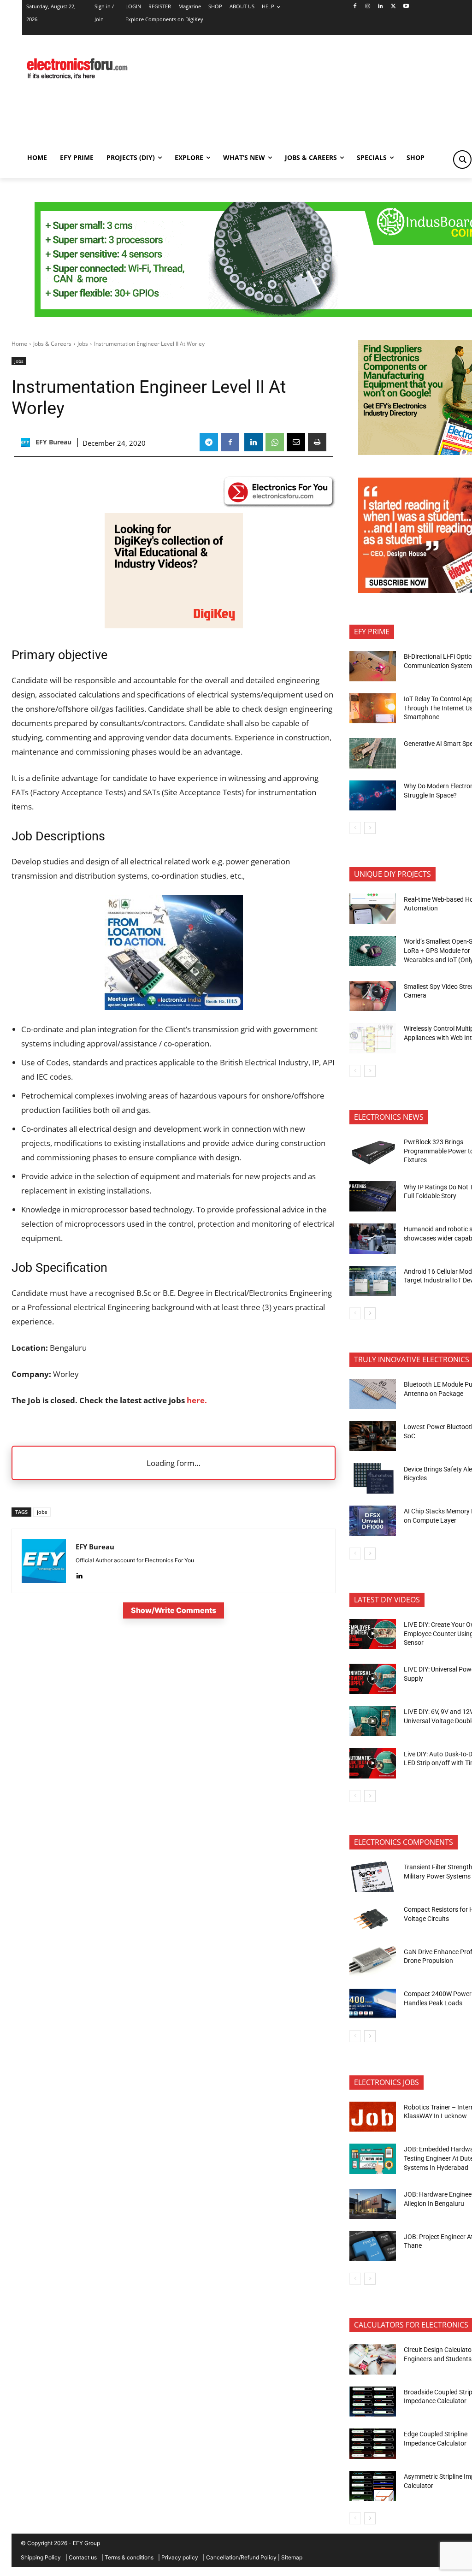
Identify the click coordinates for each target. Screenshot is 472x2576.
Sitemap (292, 2557)
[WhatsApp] (275, 442)
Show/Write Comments (174, 1610)
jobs (42, 1512)
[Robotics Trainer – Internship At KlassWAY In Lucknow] (373, 2117)
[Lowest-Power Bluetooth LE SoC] (373, 1436)
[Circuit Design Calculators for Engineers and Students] (373, 2359)
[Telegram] (209, 442)
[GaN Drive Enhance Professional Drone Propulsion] (373, 1961)
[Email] (296, 442)
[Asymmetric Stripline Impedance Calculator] (373, 2486)
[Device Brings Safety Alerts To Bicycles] (373, 1478)
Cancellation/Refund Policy (241, 2557)
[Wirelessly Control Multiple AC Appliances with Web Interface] (373, 1038)
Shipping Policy (41, 2557)
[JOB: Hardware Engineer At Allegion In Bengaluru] (373, 2204)
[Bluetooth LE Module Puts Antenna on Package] (373, 1394)
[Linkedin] (381, 7)
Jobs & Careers (52, 344)
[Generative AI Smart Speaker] (373, 753)
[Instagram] (368, 7)
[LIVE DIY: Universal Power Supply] (373, 1679)
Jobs (83, 344)
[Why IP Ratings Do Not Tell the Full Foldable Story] (373, 1196)
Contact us (83, 2557)
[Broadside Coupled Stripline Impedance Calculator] (373, 2402)
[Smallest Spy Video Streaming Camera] (373, 996)
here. (197, 1400)
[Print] (317, 442)
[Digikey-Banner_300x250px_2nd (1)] (174, 625)
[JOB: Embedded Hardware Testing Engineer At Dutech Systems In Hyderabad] (373, 2159)
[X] (393, 7)
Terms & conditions (129, 2557)
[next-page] (370, 828)
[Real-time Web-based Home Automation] (373, 909)
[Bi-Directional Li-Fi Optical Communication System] (373, 666)
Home (19, 344)
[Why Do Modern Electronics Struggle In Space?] (373, 796)
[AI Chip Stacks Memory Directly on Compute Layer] (373, 1521)
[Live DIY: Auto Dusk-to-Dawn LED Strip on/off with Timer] (373, 1763)
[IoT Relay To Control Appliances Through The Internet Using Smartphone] (373, 709)
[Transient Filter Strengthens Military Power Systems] (373, 1877)
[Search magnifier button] (462, 160)
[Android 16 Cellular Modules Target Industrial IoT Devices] (373, 1281)
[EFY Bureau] (27, 443)
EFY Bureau (53, 442)
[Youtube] (406, 7)
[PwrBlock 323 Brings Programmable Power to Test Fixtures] (373, 1152)
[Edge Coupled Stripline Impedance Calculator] (373, 2444)
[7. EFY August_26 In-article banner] (174, 1007)
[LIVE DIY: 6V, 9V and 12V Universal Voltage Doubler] (373, 1721)
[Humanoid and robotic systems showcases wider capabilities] (373, 1239)
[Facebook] (355, 7)
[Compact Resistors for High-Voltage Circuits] (373, 1919)
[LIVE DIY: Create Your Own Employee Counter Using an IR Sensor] (373, 1634)
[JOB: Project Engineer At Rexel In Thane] (373, 2246)
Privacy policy (180, 2557)
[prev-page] (355, 828)
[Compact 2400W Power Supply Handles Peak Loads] (373, 2003)
